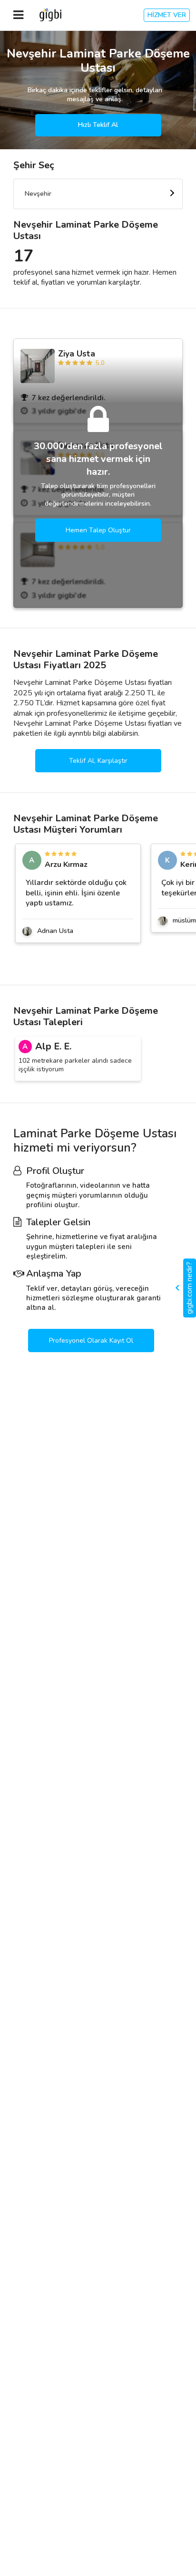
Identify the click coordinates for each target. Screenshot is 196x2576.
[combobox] (98, 194)
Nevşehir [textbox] (38, 194)
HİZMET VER (167, 15)
